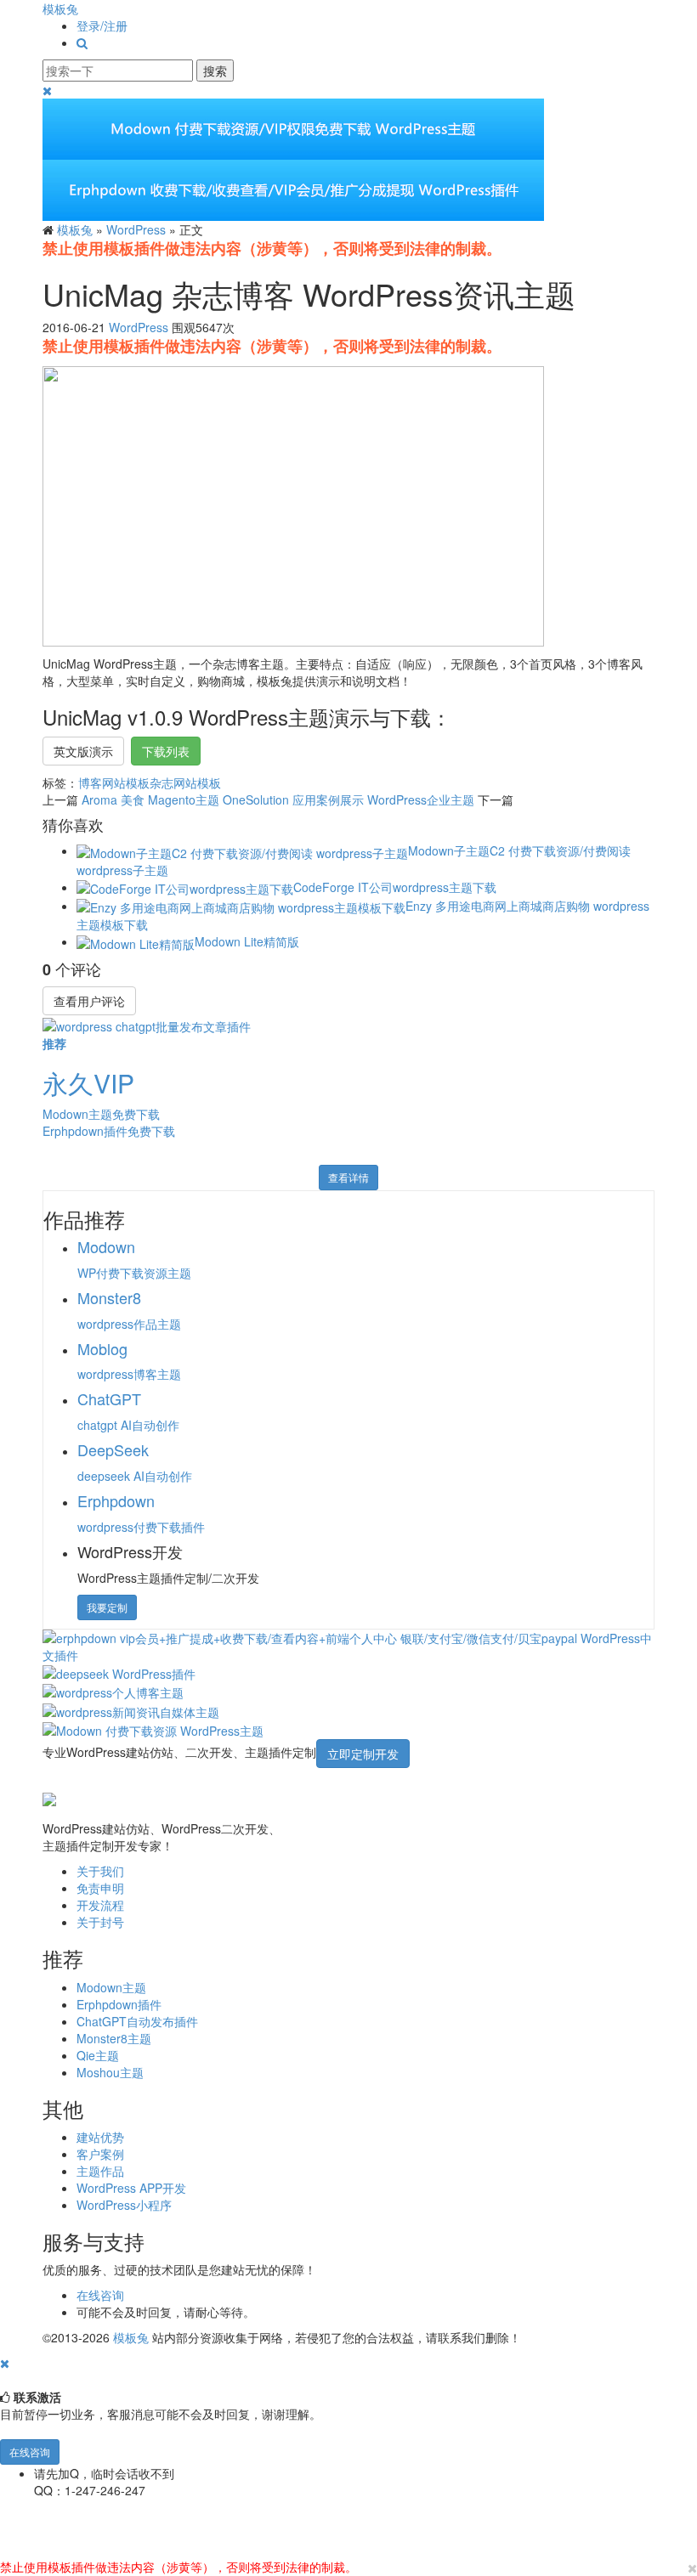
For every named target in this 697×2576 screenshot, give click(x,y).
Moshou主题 (110, 2072)
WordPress (136, 229)
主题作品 (100, 2171)
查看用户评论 (89, 1001)
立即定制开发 (363, 1754)
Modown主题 (111, 1987)
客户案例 (100, 2154)
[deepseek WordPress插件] (119, 1672)
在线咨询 (100, 2295)
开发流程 (100, 1905)
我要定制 (107, 1607)
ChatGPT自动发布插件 (137, 2021)
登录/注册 (102, 25)
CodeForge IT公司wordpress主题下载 (395, 887)
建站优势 (100, 2137)
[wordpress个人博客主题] (113, 1691)
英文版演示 (83, 751)
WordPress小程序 (124, 2205)
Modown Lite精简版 (247, 941)
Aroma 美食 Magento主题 (150, 799)
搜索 (215, 71)
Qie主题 (98, 2055)
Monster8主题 (114, 2038)
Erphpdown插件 (119, 2004)
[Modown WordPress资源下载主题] (153, 1729)
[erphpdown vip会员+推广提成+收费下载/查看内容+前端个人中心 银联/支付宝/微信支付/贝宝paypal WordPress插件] (348, 1644)
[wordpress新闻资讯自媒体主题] (131, 1709)
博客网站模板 (114, 782)
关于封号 (100, 1922)
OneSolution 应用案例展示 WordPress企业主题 (348, 799)
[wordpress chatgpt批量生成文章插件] (147, 1024)
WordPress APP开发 (131, 2188)
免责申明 (100, 1888)
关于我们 (100, 1871)
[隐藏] (5, 2363)
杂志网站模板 (185, 782)
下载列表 (166, 751)
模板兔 (60, 8)
